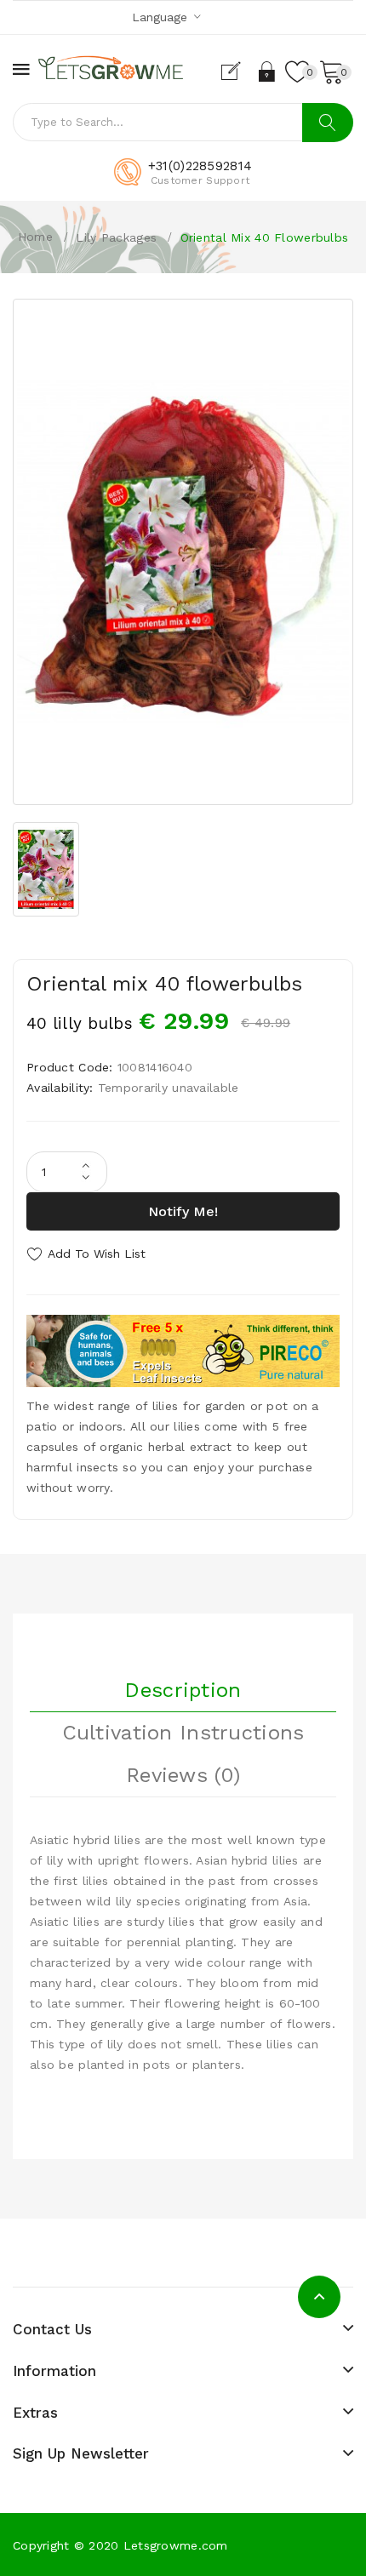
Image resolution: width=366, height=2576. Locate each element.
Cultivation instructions (183, 1733)
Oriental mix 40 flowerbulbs (265, 237)
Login (268, 71)
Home (35, 237)
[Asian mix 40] (183, 552)
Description (183, 1690)
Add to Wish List (97, 1254)
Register (238, 71)
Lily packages (116, 237)
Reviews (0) (183, 1775)
